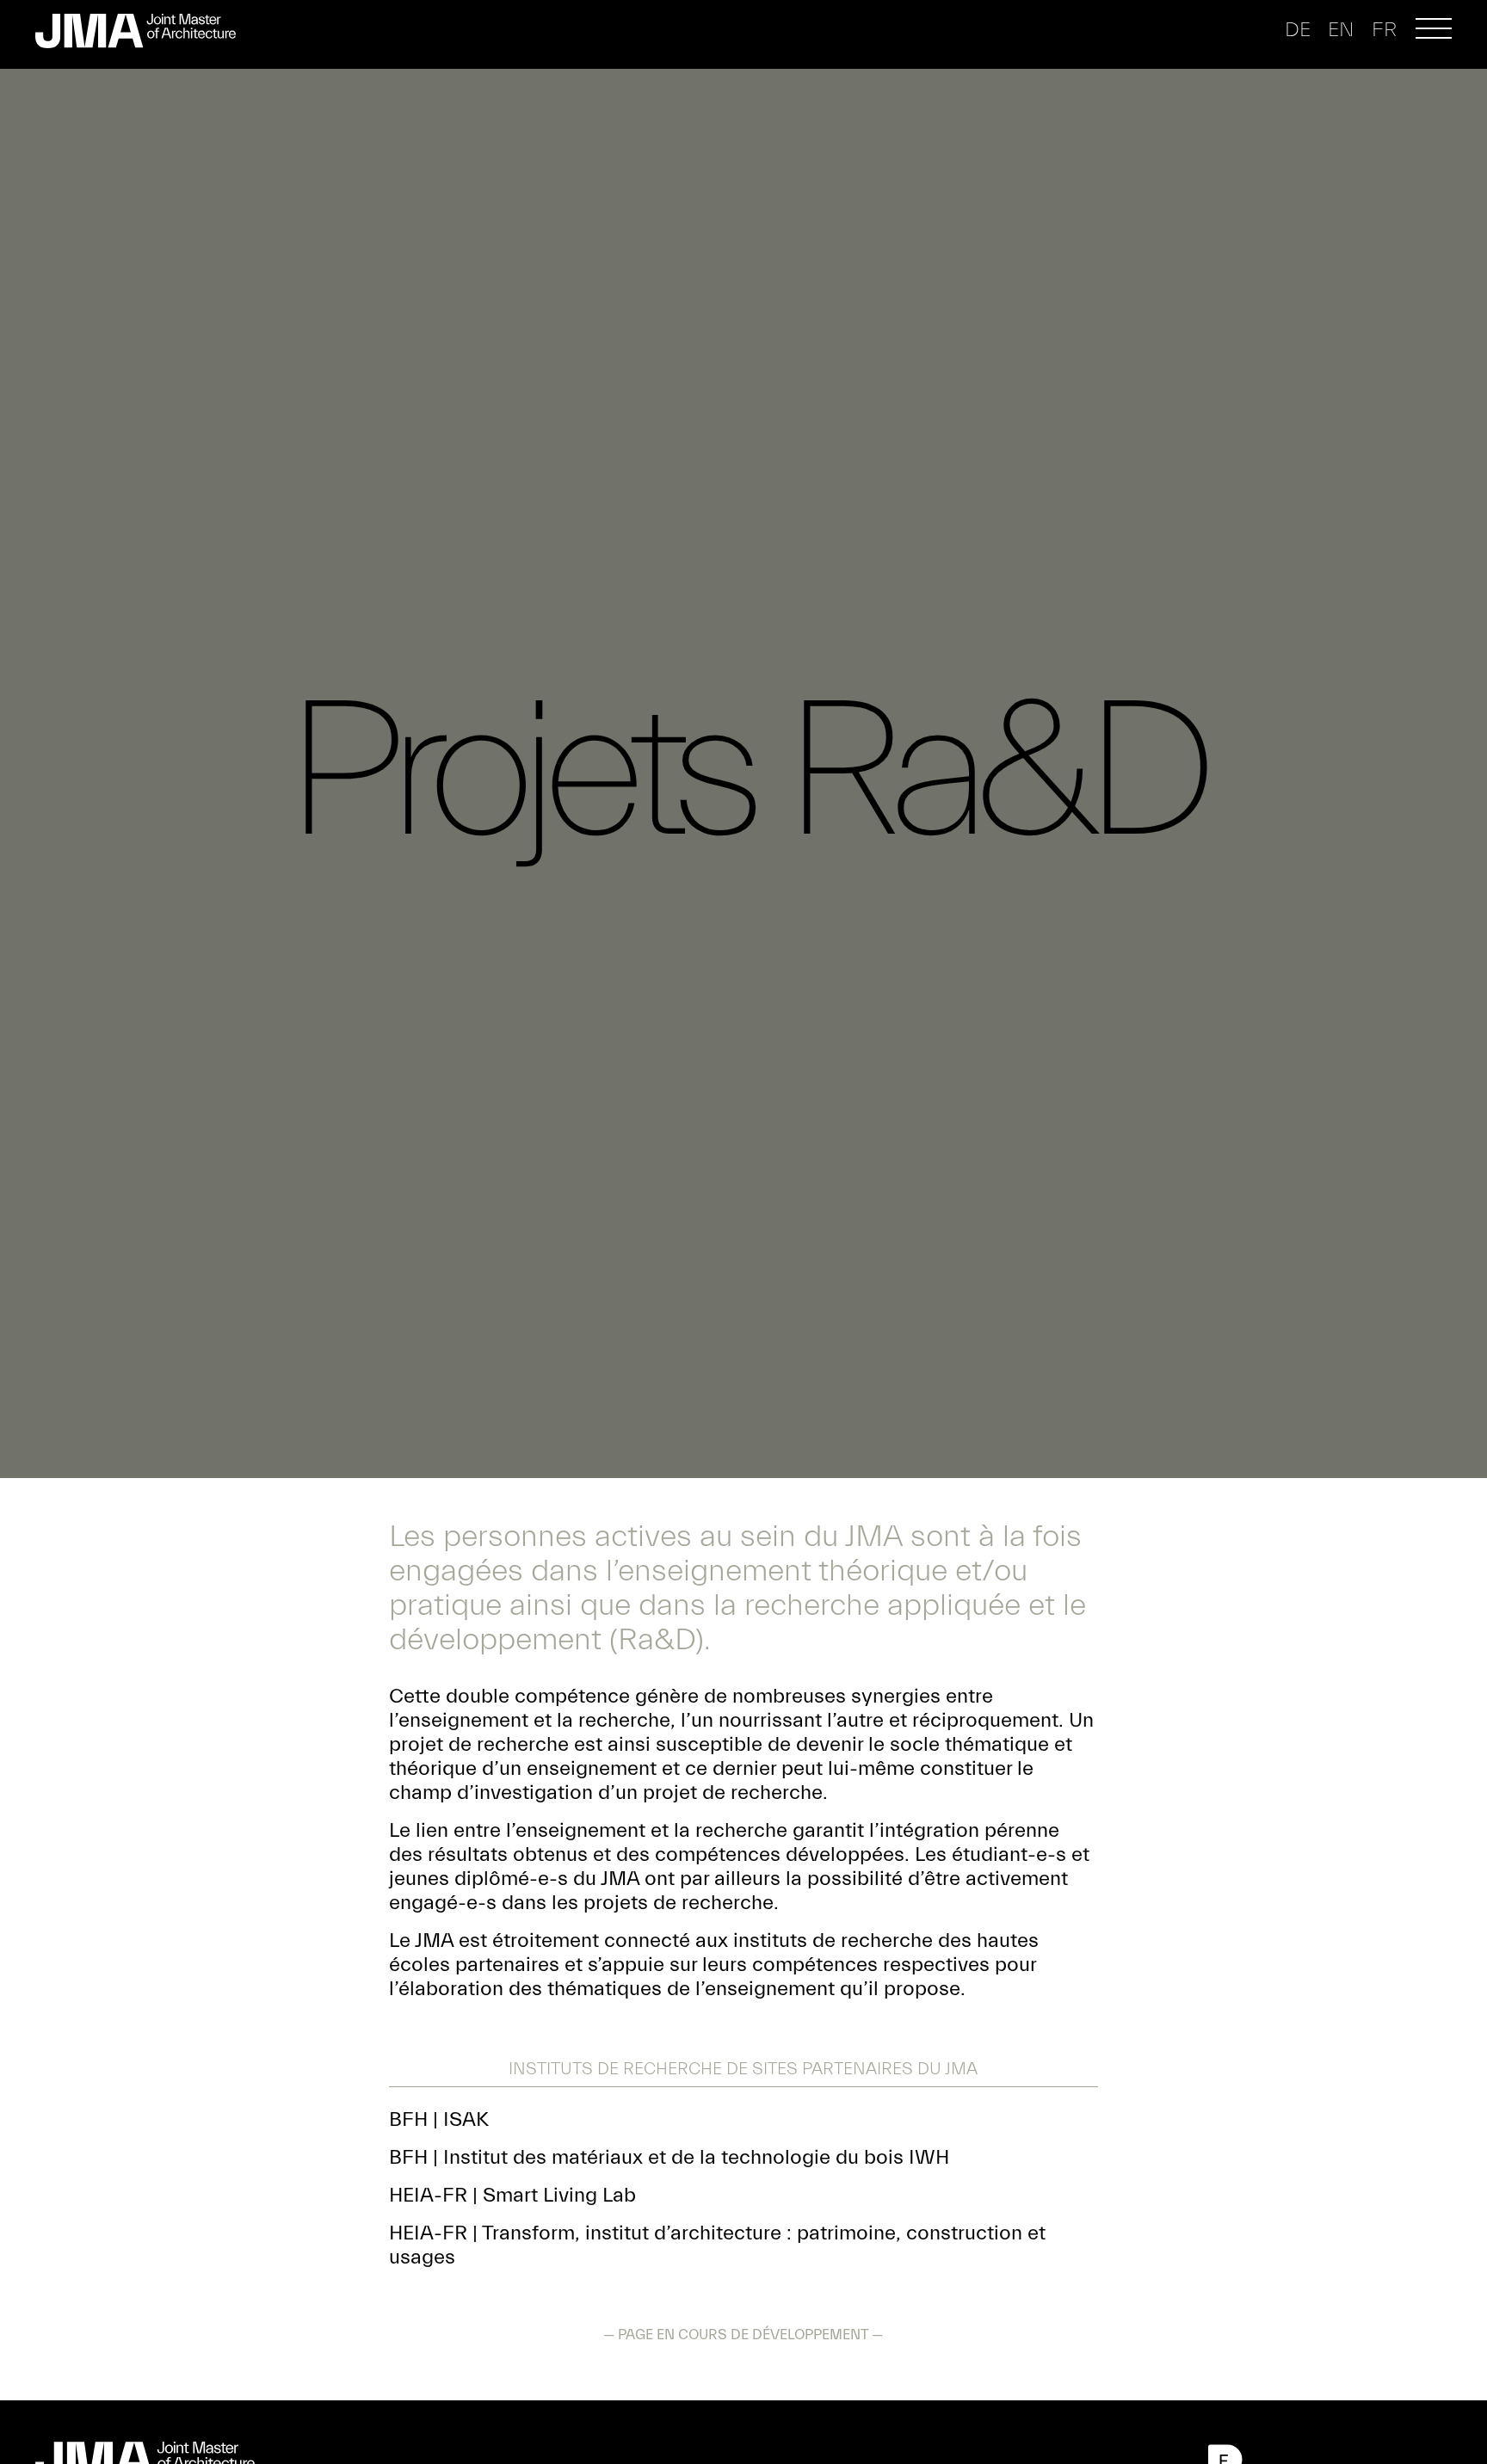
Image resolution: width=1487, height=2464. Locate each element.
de (1298, 30)
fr (1384, 30)
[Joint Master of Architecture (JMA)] (142, 31)
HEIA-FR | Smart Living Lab (512, 2195)
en (1341, 30)
